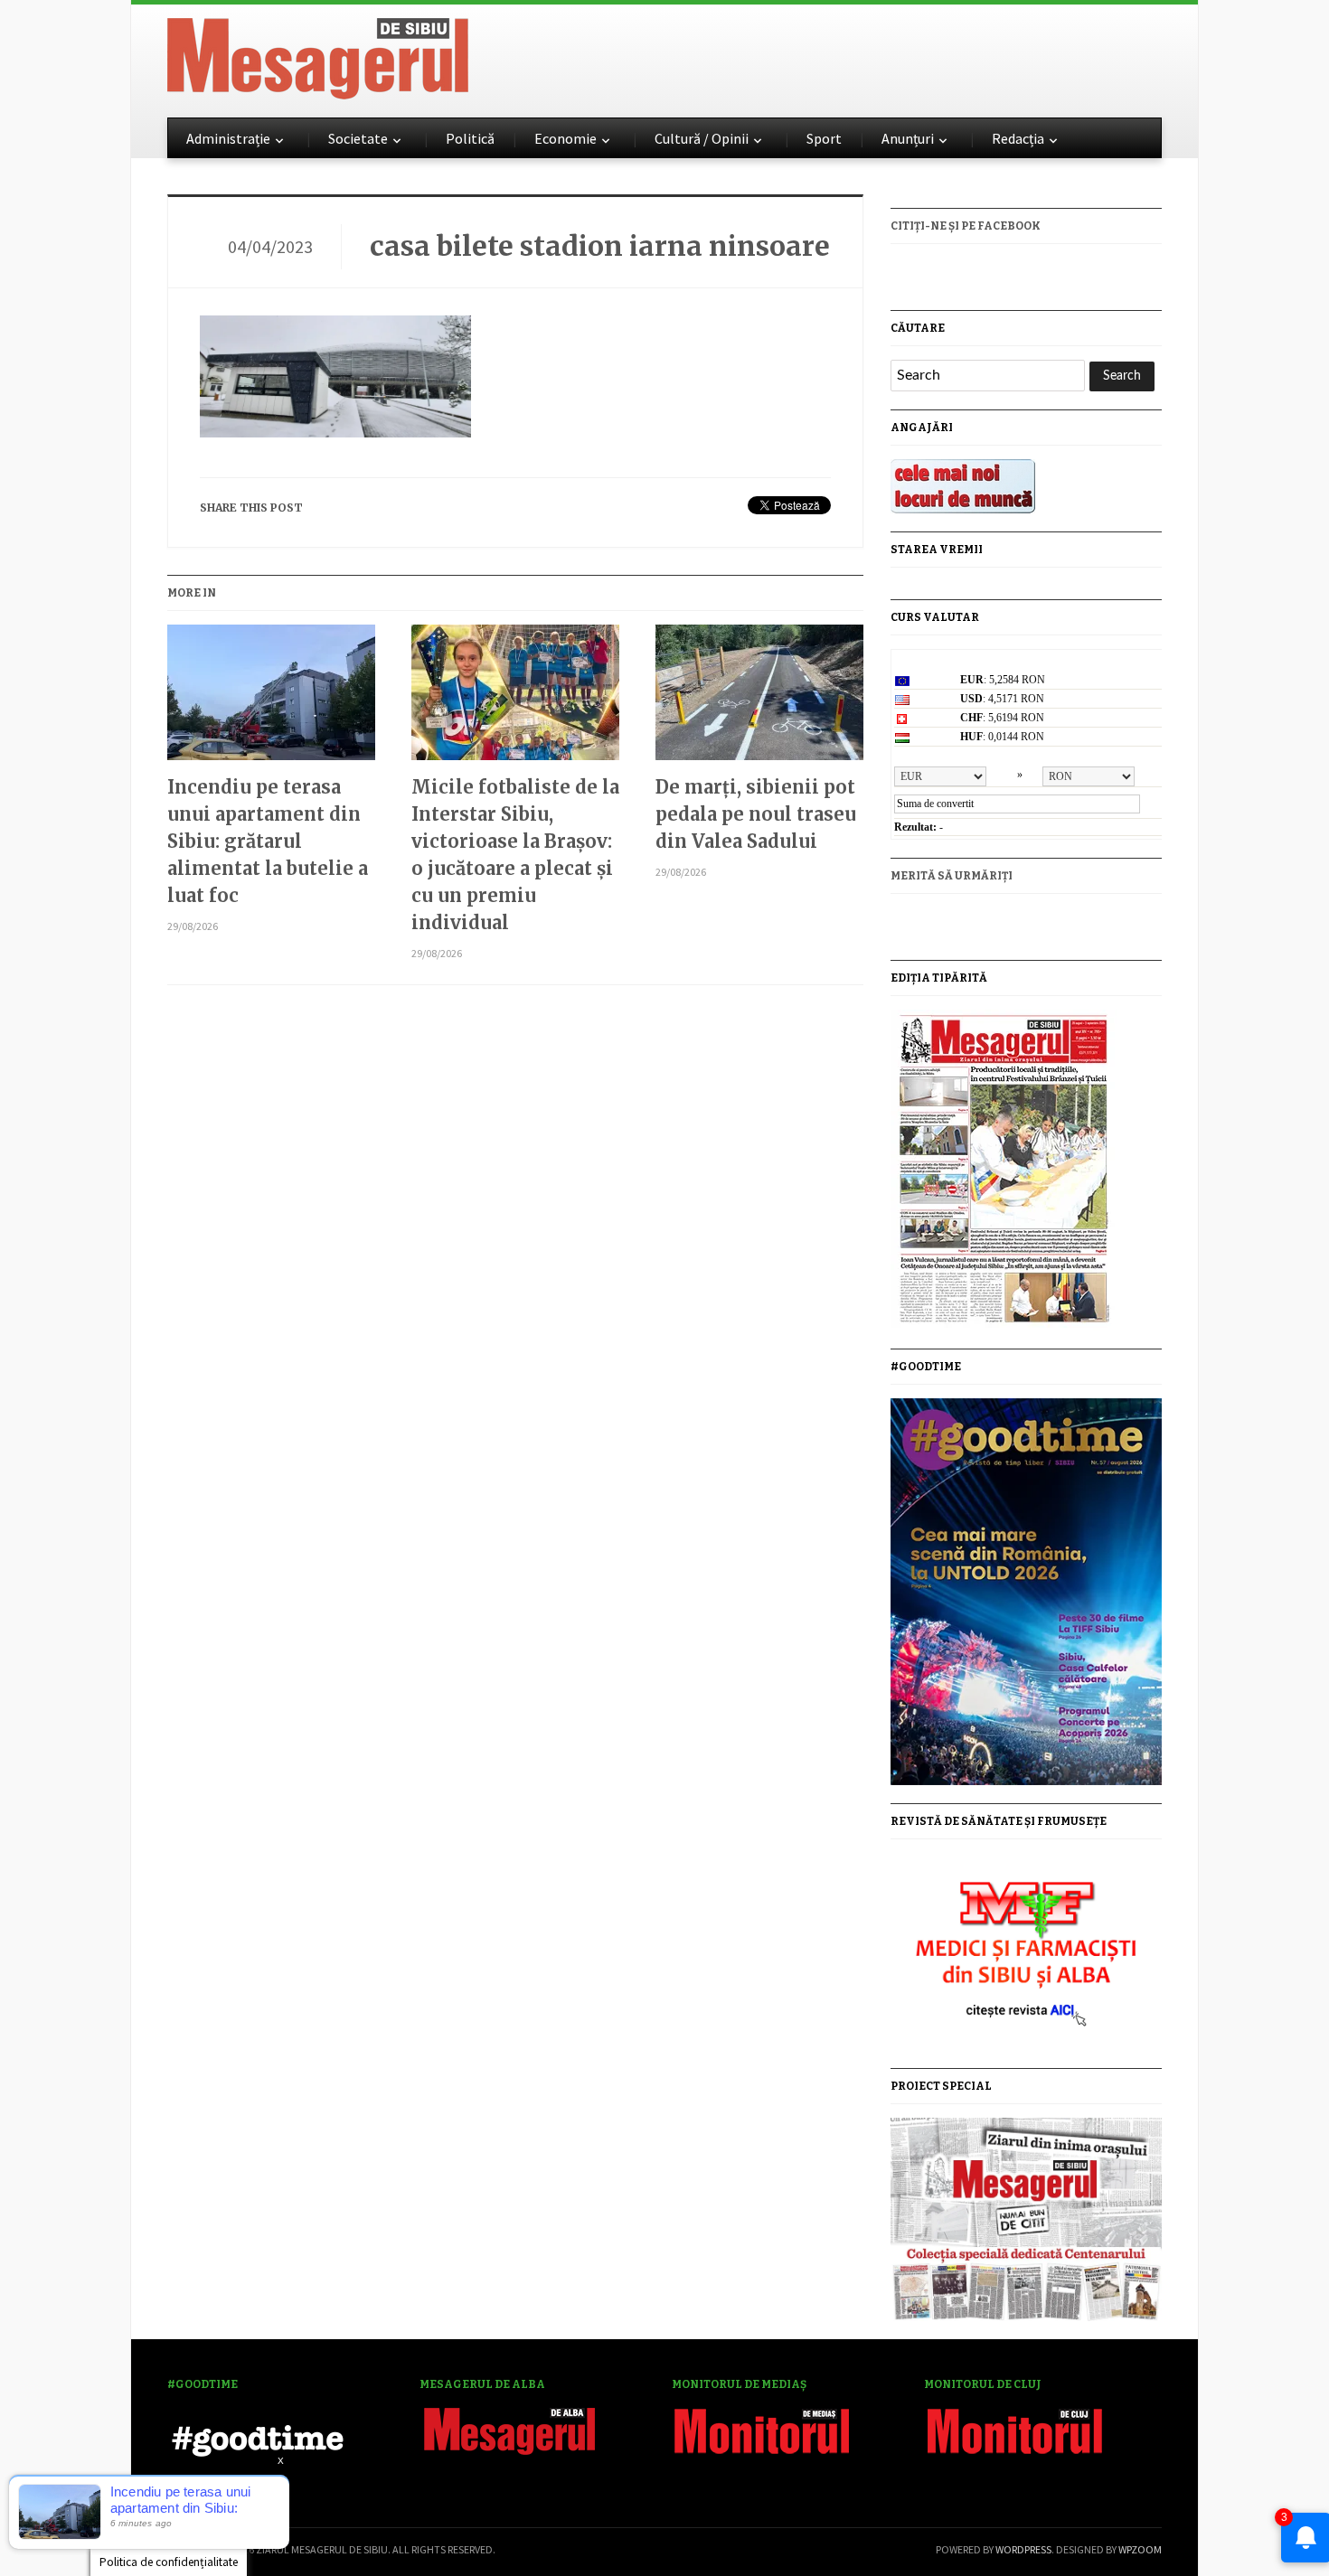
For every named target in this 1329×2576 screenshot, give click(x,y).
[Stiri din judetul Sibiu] (318, 55)
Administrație (228, 138)
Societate (358, 138)
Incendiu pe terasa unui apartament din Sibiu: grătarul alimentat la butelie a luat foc (268, 841)
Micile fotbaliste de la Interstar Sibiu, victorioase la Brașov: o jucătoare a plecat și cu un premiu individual (515, 855)
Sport (824, 138)
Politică (470, 138)
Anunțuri (908, 138)
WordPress (1023, 2549)
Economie (566, 138)
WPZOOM (1140, 2549)
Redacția (1018, 138)
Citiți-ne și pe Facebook (966, 226)
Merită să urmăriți (952, 876)
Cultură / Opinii (702, 138)
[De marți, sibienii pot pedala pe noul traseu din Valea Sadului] (759, 699)
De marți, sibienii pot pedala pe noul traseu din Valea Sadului (756, 814)
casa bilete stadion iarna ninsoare (600, 246)
